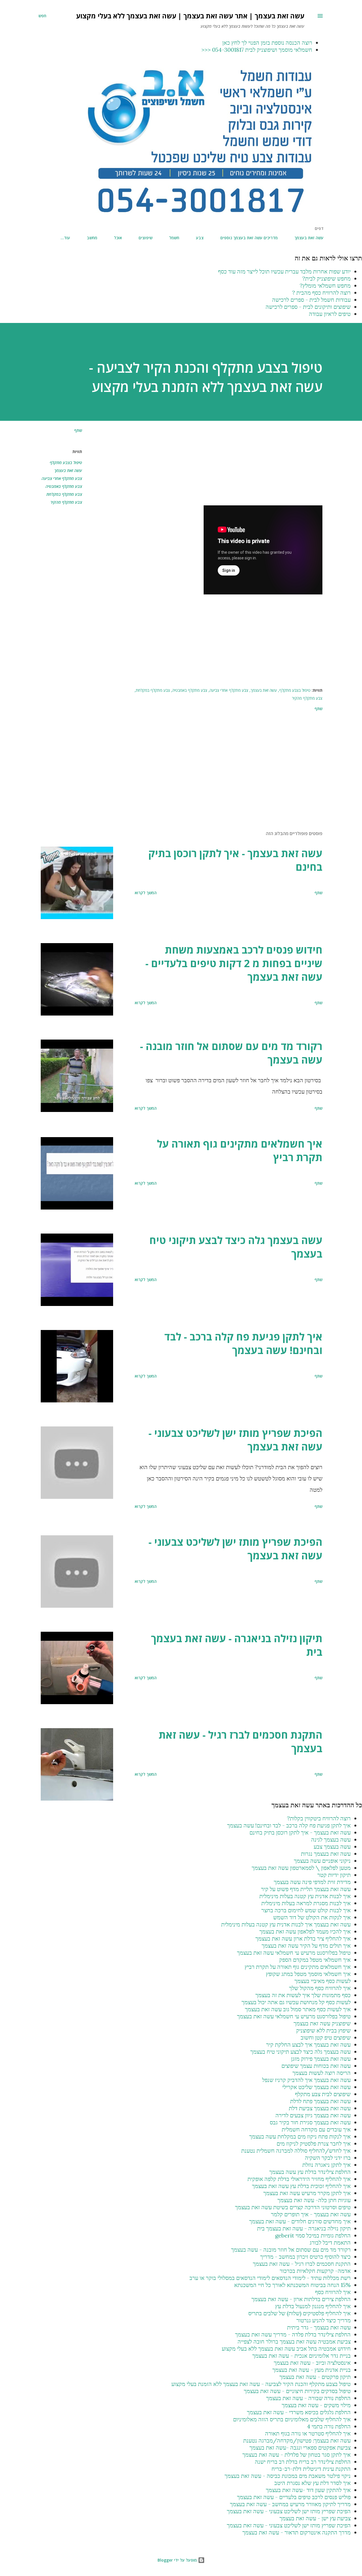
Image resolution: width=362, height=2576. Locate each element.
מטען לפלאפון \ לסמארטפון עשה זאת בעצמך (301, 1868)
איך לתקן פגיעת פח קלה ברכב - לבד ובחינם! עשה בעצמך (243, 1343)
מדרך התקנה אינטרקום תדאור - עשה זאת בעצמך (297, 2532)
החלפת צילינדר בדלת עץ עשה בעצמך (310, 2172)
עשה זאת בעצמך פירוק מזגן (321, 2059)
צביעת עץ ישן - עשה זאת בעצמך (315, 2518)
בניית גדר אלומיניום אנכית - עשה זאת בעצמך (301, 2356)
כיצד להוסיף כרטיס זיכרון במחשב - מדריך (305, 2257)
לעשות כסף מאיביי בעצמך (323, 1981)
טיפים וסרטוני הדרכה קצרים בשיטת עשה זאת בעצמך (293, 2207)
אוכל (118, 238)
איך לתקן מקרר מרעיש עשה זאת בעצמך (307, 2193)
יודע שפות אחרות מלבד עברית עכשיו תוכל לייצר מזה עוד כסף (284, 271)
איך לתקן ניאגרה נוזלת (327, 2165)
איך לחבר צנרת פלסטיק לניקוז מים (314, 2143)
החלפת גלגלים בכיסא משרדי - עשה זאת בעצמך (299, 2412)
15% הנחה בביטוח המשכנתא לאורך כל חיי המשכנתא (292, 2285)
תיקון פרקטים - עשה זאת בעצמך (315, 2377)
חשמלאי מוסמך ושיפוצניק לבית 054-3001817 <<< (257, 50)
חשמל (174, 238)
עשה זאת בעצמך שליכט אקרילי (316, 2087)
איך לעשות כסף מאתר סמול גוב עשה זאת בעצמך (298, 2009)
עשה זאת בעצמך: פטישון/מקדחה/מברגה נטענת (297, 2440)
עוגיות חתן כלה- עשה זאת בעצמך (314, 2200)
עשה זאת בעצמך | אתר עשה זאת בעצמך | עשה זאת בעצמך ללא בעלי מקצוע (190, 16)
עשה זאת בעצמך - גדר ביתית (319, 2327)
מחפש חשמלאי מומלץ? (325, 285)
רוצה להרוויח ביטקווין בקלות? (319, 1818)
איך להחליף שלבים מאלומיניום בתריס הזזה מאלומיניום (292, 2419)
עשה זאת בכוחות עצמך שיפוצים (316, 2066)
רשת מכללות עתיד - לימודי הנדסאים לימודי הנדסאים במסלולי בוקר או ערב (270, 2278)
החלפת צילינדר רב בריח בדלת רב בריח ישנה (303, 2462)
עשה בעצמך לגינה (331, 1839)
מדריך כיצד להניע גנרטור (324, 2320)
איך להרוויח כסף (333, 2292)
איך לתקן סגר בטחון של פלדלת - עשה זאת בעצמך (297, 2455)
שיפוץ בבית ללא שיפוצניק (323, 2030)
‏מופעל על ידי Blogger (178, 2560)
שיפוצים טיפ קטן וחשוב (326, 2037)
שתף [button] (78, 430)
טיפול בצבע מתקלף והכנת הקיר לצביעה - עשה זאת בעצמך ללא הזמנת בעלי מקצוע (261, 2384)
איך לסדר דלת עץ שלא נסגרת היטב (313, 2483)
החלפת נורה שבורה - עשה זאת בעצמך (308, 2398)
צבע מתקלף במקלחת (64, 494)
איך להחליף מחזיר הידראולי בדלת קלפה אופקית (299, 2179)
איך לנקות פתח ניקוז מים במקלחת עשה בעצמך (300, 2136)
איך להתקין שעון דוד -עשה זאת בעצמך (308, 2490)
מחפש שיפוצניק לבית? (327, 278)
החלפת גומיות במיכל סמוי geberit (313, 2235)
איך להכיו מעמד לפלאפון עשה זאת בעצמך (305, 1931)
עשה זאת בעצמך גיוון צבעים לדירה (313, 2115)
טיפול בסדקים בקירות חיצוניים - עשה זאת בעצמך (297, 2391)
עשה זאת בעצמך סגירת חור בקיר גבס (310, 2122)
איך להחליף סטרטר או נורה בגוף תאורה (308, 2433)
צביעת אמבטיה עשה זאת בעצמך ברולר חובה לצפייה (294, 2341)
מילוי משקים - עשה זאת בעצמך (316, 2405)
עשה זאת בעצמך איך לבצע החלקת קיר (308, 2044)
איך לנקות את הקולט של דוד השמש (312, 1917)
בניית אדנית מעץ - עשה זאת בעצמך (312, 2370)
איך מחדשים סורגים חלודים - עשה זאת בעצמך (300, 2221)
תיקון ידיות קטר (334, 1875)
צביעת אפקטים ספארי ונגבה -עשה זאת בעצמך (300, 2447)
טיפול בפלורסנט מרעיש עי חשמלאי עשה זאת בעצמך (294, 1953)
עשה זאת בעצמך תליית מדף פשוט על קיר (306, 1889)
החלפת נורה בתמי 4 (329, 2426)
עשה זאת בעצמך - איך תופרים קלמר (311, 2214)
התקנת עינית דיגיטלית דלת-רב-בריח (311, 2469)
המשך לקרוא (146, 893)
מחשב (92, 238)
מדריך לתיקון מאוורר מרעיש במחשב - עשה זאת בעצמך (290, 2504)
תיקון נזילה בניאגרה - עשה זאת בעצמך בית (237, 1645)
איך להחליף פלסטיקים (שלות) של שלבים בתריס (299, 2313)
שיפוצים (146, 238)
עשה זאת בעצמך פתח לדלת (320, 2101)
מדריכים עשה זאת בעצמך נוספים (249, 238)
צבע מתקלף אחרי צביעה (62, 478)
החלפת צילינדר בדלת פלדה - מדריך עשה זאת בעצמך (293, 2334)
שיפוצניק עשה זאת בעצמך (322, 2023)
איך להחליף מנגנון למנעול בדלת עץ (313, 2306)
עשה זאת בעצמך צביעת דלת (320, 2108)
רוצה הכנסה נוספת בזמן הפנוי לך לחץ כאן (267, 43)
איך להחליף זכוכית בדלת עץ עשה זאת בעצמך (301, 2186)
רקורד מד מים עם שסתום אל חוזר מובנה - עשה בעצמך (231, 1053)
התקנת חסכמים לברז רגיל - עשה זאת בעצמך (241, 1742)
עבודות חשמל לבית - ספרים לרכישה (311, 300)
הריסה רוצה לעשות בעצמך (322, 2073)
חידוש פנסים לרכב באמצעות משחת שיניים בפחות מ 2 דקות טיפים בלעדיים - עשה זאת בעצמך (234, 963)
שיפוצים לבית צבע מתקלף (323, 2094)
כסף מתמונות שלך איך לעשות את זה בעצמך (303, 1995)
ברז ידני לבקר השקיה (328, 2158)
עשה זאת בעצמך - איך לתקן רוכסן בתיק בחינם (235, 860)
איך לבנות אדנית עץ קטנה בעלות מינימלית (305, 1896)
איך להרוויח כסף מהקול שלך (320, 1988)
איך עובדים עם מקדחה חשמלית (316, 2129)
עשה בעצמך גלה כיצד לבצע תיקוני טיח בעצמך (236, 1247)
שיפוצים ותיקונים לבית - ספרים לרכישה (308, 307)
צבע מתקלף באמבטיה (64, 486)
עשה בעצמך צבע (332, 1847)
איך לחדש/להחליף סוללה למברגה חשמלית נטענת (296, 2151)
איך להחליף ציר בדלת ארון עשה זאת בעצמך (303, 1938)
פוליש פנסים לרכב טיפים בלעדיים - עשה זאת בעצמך (294, 2497)
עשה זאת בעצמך (309, 238)
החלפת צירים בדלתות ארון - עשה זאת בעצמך (301, 2299)
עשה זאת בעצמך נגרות (326, 1854)
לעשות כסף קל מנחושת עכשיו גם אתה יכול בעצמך (296, 2002)
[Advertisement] (218, 466)
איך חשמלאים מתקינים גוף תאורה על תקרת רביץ (240, 1151)
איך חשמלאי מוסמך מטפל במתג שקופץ (308, 1974)
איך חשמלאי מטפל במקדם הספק (315, 1960)
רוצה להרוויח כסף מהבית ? (321, 293)
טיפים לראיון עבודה (330, 314)
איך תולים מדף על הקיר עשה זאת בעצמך (306, 1946)
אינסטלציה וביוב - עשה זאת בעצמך (312, 2363)
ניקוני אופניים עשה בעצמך (322, 1861)
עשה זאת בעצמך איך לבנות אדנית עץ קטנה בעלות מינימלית (286, 1924)
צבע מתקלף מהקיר (66, 502)
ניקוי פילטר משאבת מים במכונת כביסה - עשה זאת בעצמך (288, 2476)
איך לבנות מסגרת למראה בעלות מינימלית (306, 1903)
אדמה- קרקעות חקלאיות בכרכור (315, 2271)
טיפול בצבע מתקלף (66, 463)
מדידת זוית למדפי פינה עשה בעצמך (312, 1882)
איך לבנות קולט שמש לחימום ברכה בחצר (306, 1910)
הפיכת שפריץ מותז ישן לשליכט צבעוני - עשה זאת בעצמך (235, 1440)
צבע (200, 238)
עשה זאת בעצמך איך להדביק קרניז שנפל (306, 2080)
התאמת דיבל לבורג (330, 2242)
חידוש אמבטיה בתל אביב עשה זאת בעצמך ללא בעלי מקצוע (286, 2348)
